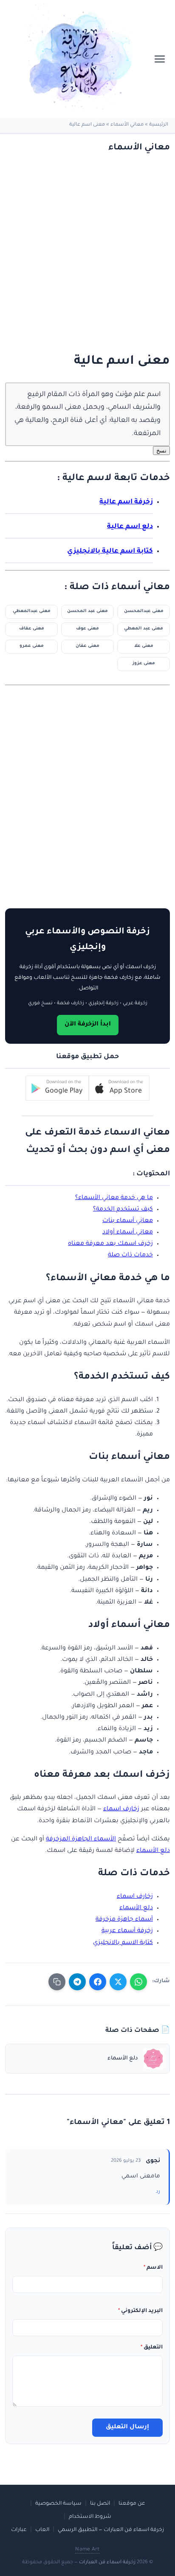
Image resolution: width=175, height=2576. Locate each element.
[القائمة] (160, 59)
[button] (119, 1088)
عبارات (19, 2530)
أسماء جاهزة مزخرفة (124, 1920)
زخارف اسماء (121, 1809)
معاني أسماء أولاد (128, 1233)
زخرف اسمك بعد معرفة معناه (110, 1244)
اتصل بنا (100, 2504)
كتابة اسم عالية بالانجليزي (110, 552)
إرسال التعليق (127, 2427)
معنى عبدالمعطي (32, 611)
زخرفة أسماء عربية (127, 1931)
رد (158, 2192)
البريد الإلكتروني (140, 2311)
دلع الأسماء (153, 1851)
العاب (42, 2530)
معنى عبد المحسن (87, 611)
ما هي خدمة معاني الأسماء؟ (114, 1198)
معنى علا (144, 646)
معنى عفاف (32, 629)
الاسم (153, 2268)
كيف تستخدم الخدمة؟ (123, 1210)
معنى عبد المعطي (144, 629)
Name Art (87, 2550)
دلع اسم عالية (130, 527)
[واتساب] (138, 1982)
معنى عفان (87, 646)
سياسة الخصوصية (58, 2504)
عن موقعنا (132, 2504)
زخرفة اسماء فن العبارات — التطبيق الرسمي (111, 2530)
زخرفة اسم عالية (126, 502)
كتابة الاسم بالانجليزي (123, 1943)
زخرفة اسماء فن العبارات (107, 2563)
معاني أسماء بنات (128, 1221)
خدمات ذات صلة (130, 1256)
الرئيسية (159, 125)
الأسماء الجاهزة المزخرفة (81, 1840)
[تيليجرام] (77, 1982)
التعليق (152, 2348)
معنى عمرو (32, 646)
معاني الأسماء (127, 125)
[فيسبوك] (98, 1982)
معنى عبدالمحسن (144, 611)
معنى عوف (87, 629)
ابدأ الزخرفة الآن (88, 1025)
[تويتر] (118, 1982)
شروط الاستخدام (90, 2517)
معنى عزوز (144, 664)
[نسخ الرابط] (57, 1982)
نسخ (161, 451)
